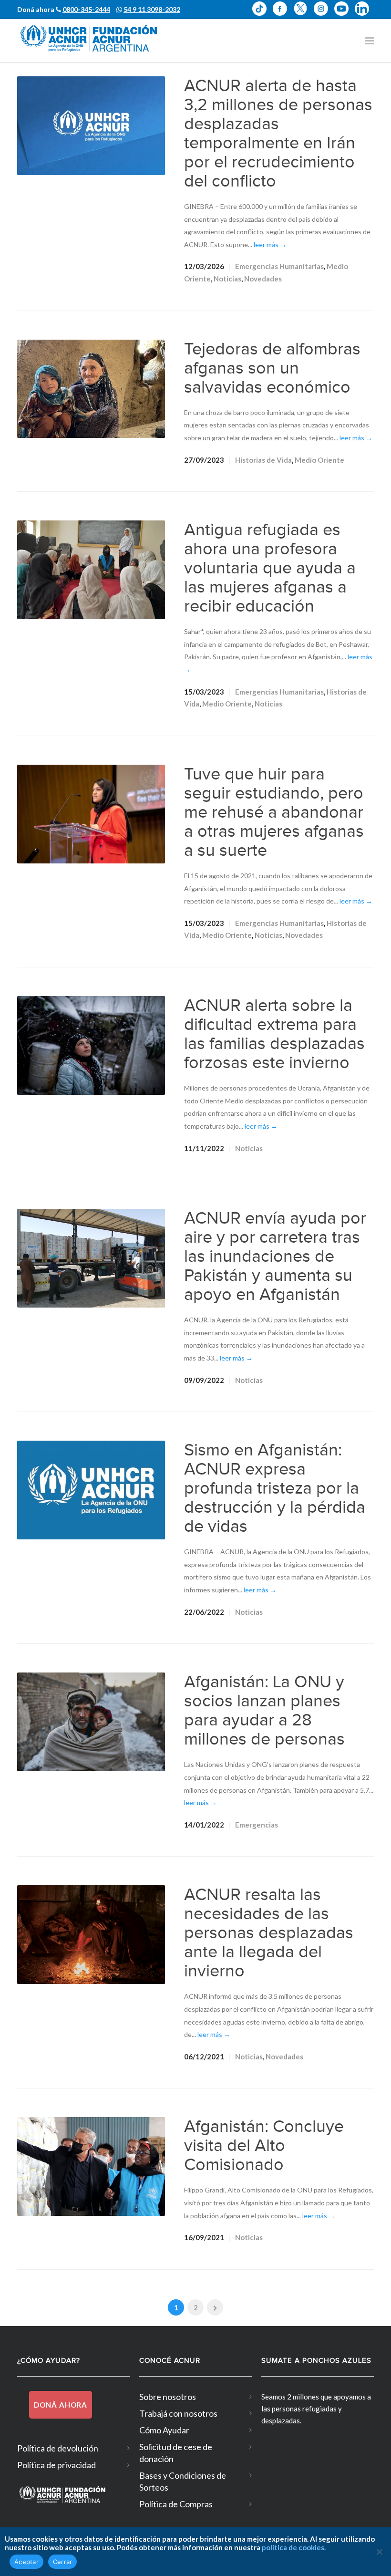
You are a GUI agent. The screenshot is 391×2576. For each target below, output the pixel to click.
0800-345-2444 (86, 9)
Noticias (227, 279)
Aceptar (26, 2562)
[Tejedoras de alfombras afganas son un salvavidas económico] (91, 389)
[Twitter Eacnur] (304, 9)
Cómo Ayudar (164, 2430)
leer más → (270, 244)
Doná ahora (61, 2405)
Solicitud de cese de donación (176, 2453)
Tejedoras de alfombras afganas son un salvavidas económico (272, 368)
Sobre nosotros (168, 2397)
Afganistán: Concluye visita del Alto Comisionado (264, 2146)
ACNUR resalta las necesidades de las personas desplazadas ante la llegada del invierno (269, 1933)
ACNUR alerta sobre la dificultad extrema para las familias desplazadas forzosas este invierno (274, 1034)
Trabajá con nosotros (178, 2413)
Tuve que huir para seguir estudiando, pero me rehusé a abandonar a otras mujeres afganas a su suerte (274, 812)
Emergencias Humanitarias (279, 266)
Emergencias (257, 1825)
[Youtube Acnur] (345, 9)
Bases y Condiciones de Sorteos (183, 2481)
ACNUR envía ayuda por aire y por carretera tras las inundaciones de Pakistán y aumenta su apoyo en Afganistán (275, 1257)
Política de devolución (58, 2448)
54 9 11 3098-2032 (152, 9)
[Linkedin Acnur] (364, 9)
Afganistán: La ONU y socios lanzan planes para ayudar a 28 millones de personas (264, 1711)
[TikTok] (262, 9)
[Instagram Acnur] (324, 9)
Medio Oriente (319, 460)
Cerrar (63, 2562)
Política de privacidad (57, 2465)
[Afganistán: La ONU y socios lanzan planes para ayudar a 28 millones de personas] (91, 1722)
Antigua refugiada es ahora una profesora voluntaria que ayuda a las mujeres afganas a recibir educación (270, 568)
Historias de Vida (263, 460)
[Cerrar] (379, 2552)
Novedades (263, 279)
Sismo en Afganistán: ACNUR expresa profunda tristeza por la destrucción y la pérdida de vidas (275, 1488)
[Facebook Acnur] (283, 9)
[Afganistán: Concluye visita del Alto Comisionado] (91, 2166)
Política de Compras (176, 2504)
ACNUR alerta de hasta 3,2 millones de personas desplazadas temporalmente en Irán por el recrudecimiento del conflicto (278, 134)
